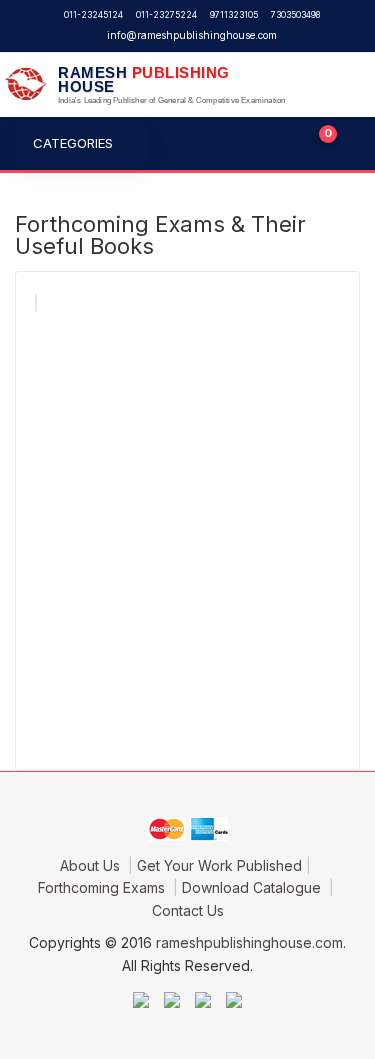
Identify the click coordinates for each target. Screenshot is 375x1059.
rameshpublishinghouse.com (249, 942)
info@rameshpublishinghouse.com (192, 35)
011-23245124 (93, 15)
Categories (73, 143)
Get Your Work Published (219, 865)
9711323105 (234, 15)
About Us (92, 865)
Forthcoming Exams (103, 887)
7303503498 (295, 15)
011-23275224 (166, 15)
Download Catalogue (253, 887)
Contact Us (188, 910)
